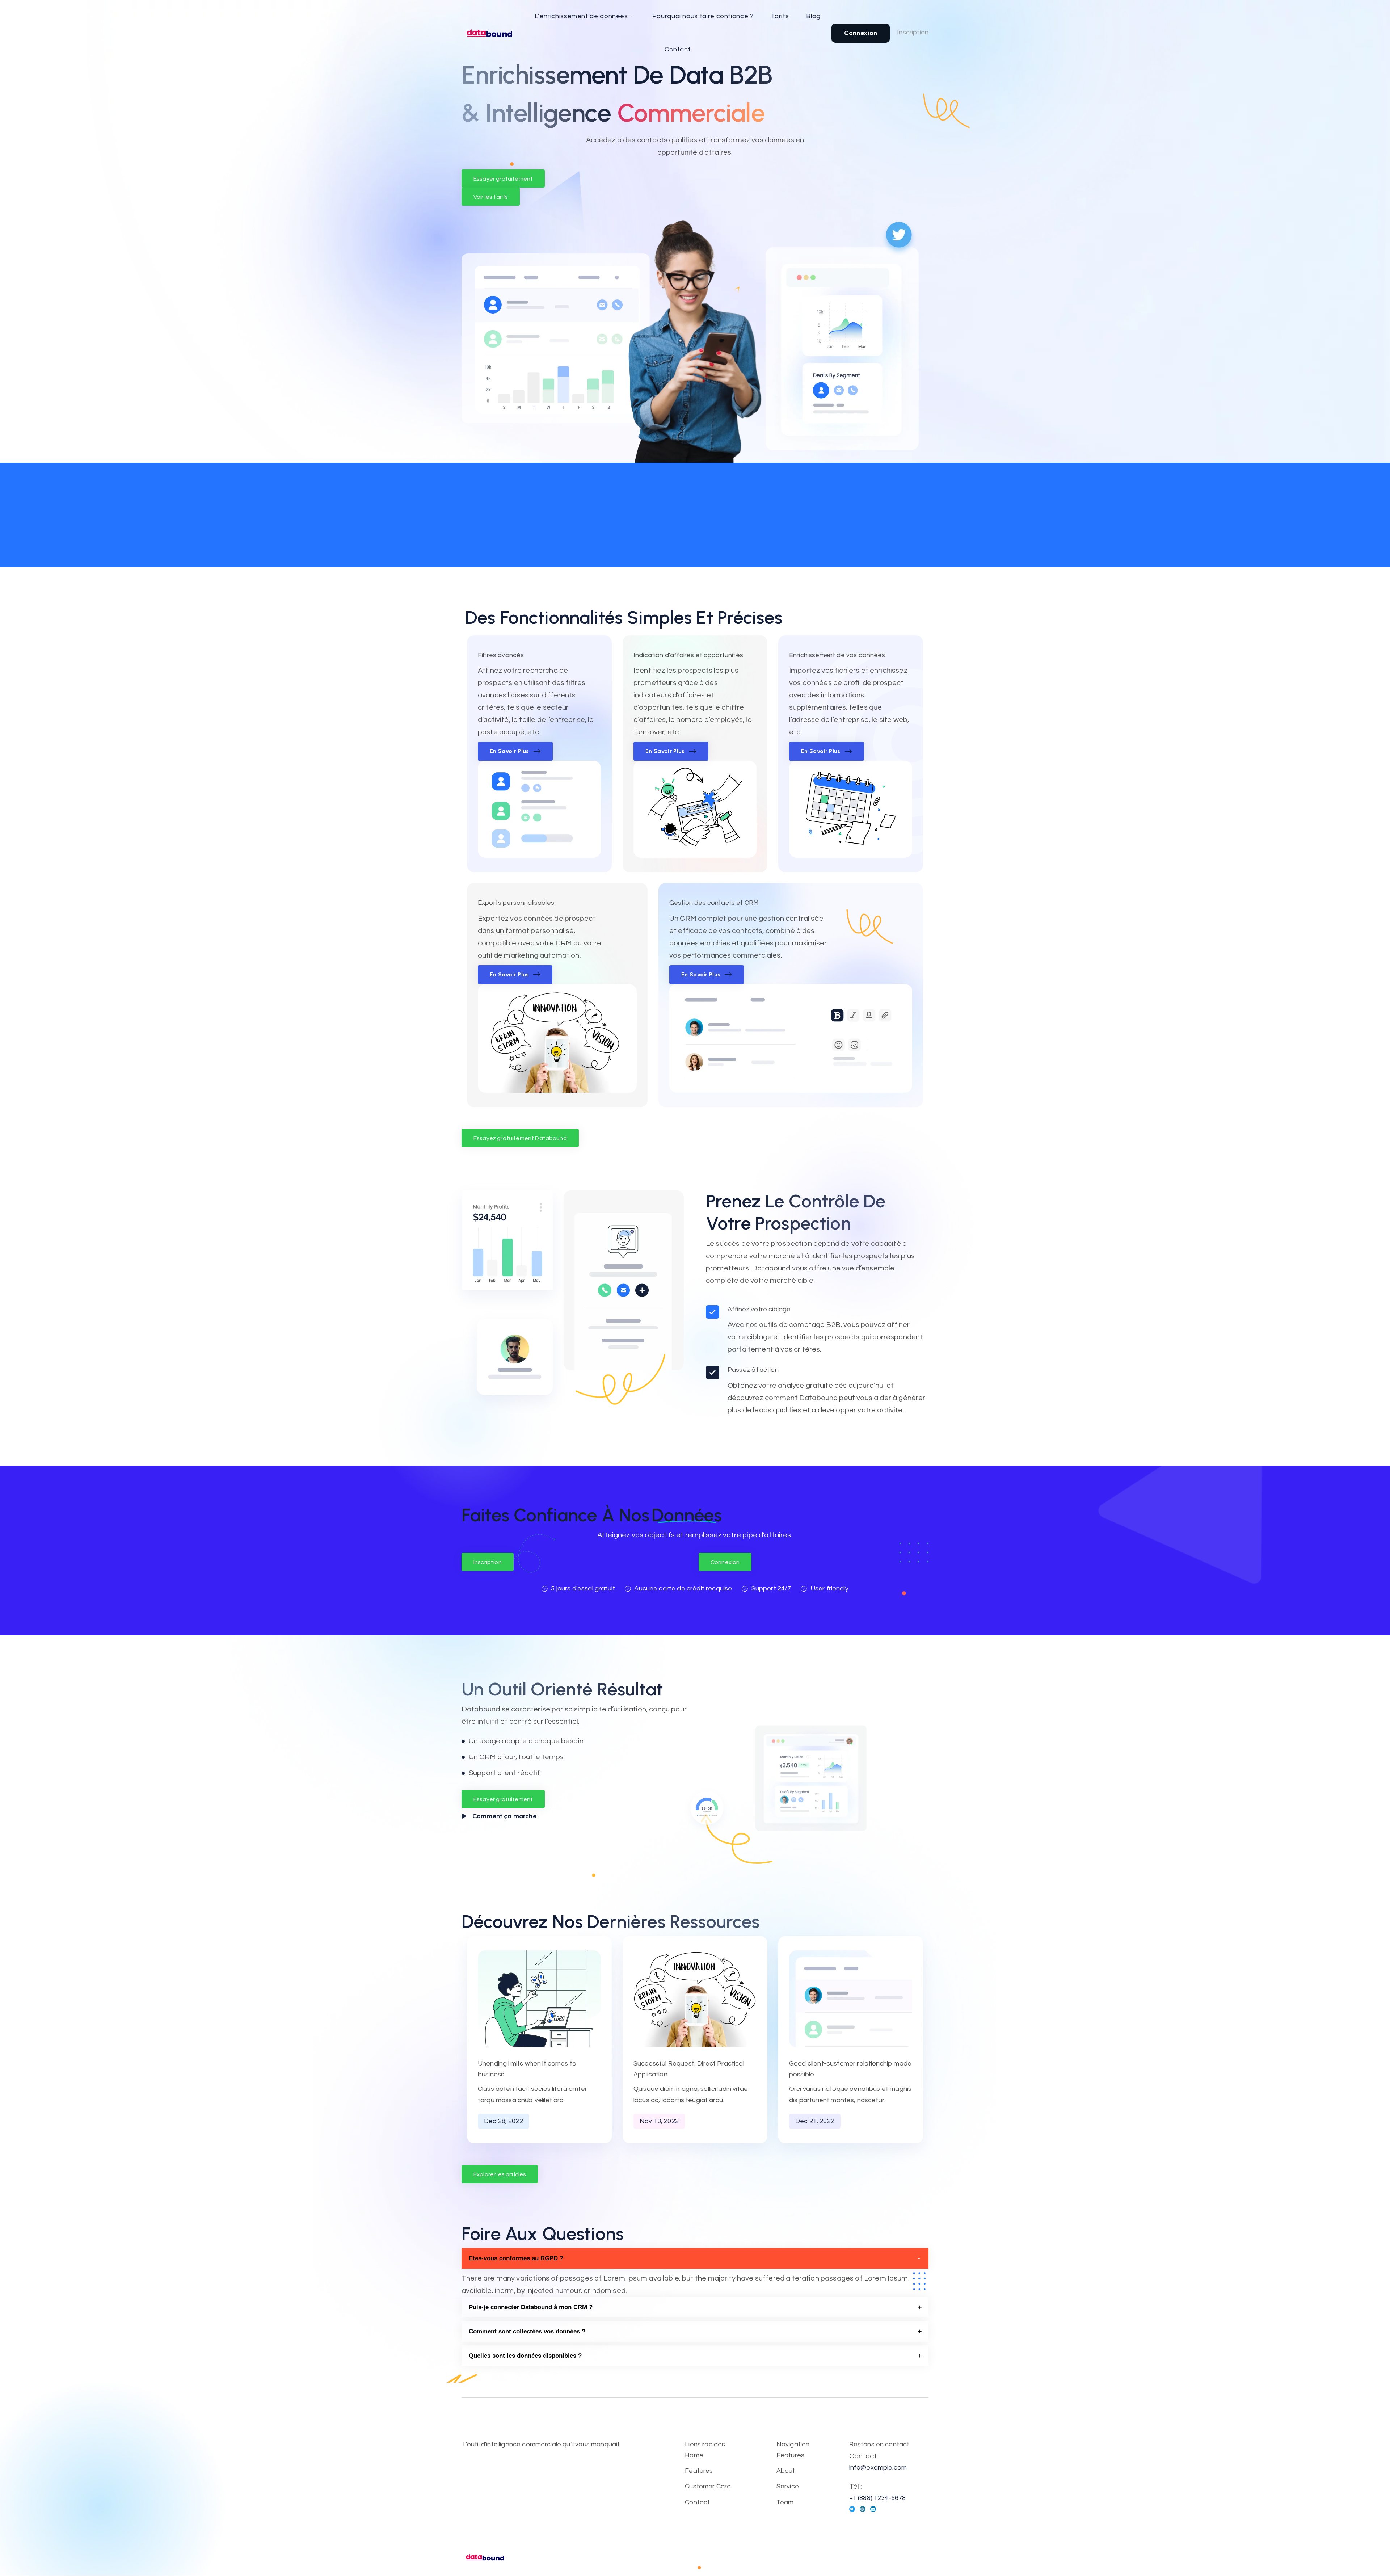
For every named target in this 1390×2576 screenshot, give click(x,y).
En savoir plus (509, 751)
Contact (678, 49)
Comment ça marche (504, 1816)
